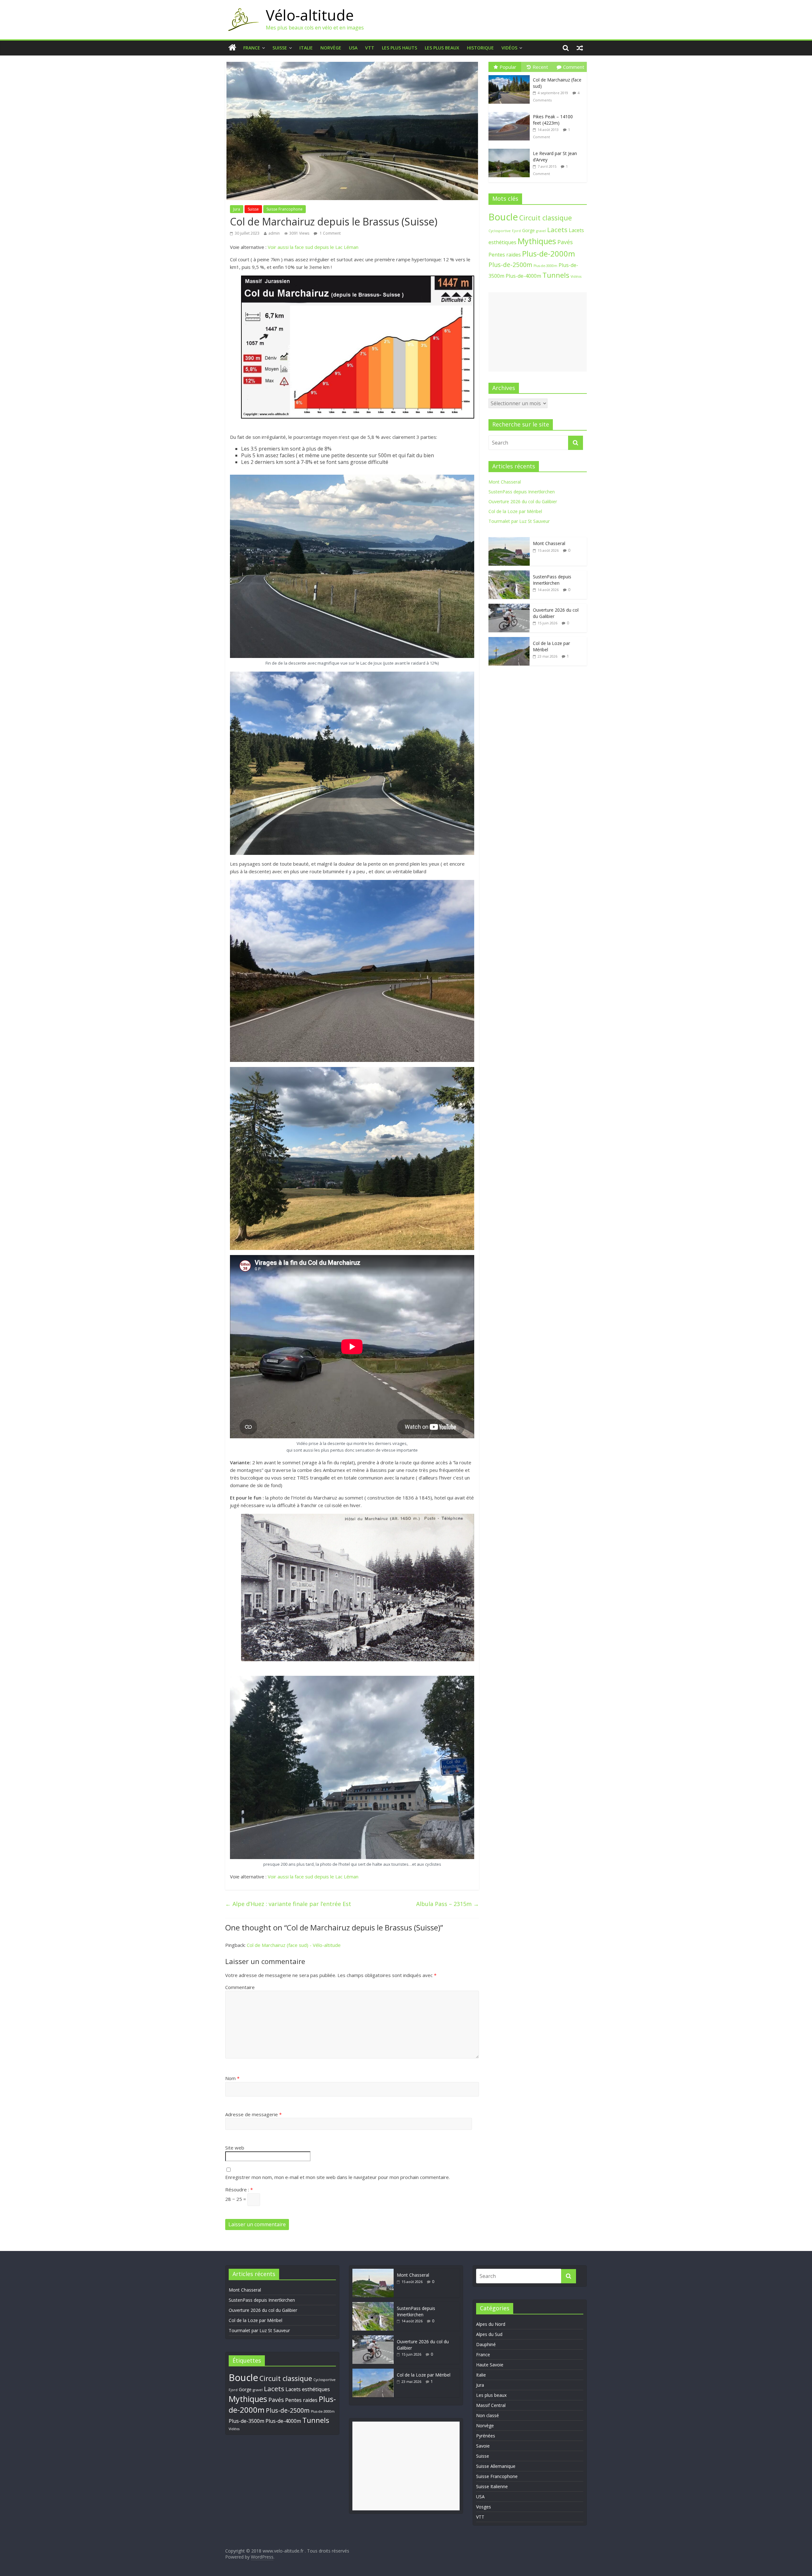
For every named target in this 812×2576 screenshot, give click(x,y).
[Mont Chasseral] (509, 540)
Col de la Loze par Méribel (515, 511)
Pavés (565, 242)
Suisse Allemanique (496, 2466)
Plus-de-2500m (510, 265)
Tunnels (556, 275)
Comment (574, 67)
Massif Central (491, 2405)
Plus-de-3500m (246, 2421)
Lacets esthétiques (308, 2389)
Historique (480, 48)
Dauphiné (486, 2344)
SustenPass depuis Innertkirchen (522, 492)
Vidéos (509, 48)
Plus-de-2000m (549, 254)
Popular (508, 67)
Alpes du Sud (489, 2334)
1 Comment (330, 233)
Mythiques (537, 241)
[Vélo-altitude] (242, 10)
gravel (541, 231)
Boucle (503, 217)
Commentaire (240, 1987)
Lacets (557, 230)
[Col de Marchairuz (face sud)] (511, 75)
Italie (306, 48)
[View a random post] (580, 48)
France (252, 48)
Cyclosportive (500, 231)
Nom (232, 2078)
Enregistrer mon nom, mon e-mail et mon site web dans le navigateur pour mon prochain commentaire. (337, 2177)
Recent (540, 67)
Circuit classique (546, 218)
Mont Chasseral (505, 482)
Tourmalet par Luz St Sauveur (519, 521)
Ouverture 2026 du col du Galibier (523, 501)
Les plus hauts (399, 48)
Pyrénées (486, 2436)
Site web (235, 2148)
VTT (370, 48)
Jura (237, 209)
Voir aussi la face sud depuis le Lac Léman (313, 247)
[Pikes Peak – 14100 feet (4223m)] (511, 112)
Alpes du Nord (491, 2324)
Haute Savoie (490, 2365)
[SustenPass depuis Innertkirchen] (509, 574)
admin (274, 233)
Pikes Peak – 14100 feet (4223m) (553, 120)
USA (353, 48)
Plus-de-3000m (545, 266)
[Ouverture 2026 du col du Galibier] (509, 607)
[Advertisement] (538, 332)
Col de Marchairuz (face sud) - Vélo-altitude (294, 1945)
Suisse (280, 48)
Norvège (331, 48)
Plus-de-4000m (523, 276)
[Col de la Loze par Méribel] (509, 640)
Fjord (516, 231)
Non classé (488, 2415)
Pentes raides (505, 255)
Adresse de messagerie (253, 2114)
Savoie (483, 2446)
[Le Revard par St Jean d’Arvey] (511, 149)
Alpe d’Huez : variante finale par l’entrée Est (288, 1904)
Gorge (528, 230)
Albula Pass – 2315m (448, 1904)
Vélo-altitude (310, 15)
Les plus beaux (442, 48)
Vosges (484, 2507)
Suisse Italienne (492, 2486)
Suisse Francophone (285, 209)
